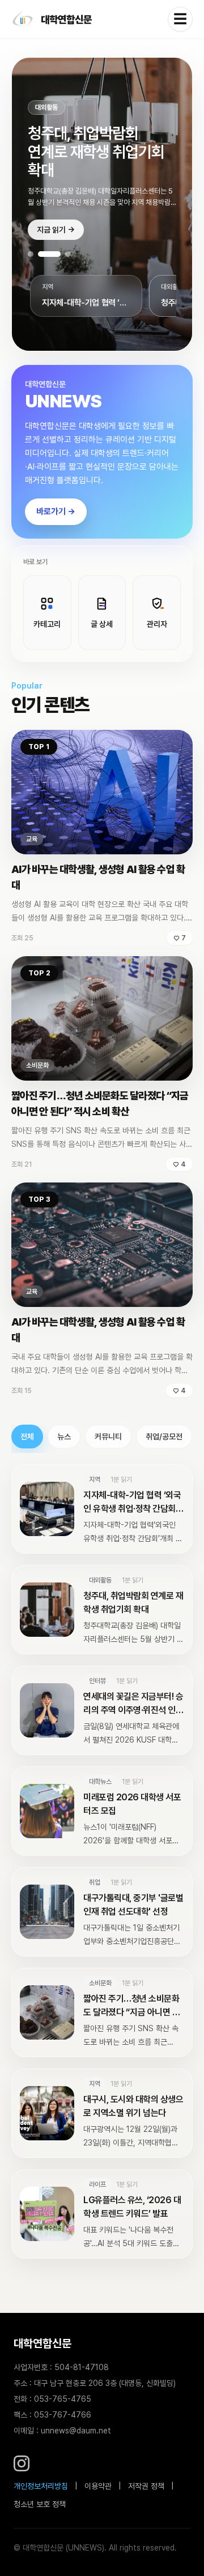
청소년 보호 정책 (40, 2504)
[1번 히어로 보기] (31, 254)
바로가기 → (56, 511)
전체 (27, 1437)
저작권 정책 (146, 2486)
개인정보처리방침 (41, 2486)
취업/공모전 (164, 1437)
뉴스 (64, 1437)
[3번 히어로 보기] (59, 254)
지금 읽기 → (56, 230)
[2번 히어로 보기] (41, 254)
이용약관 (98, 2486)
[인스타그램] (22, 2463)
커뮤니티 (108, 1437)
